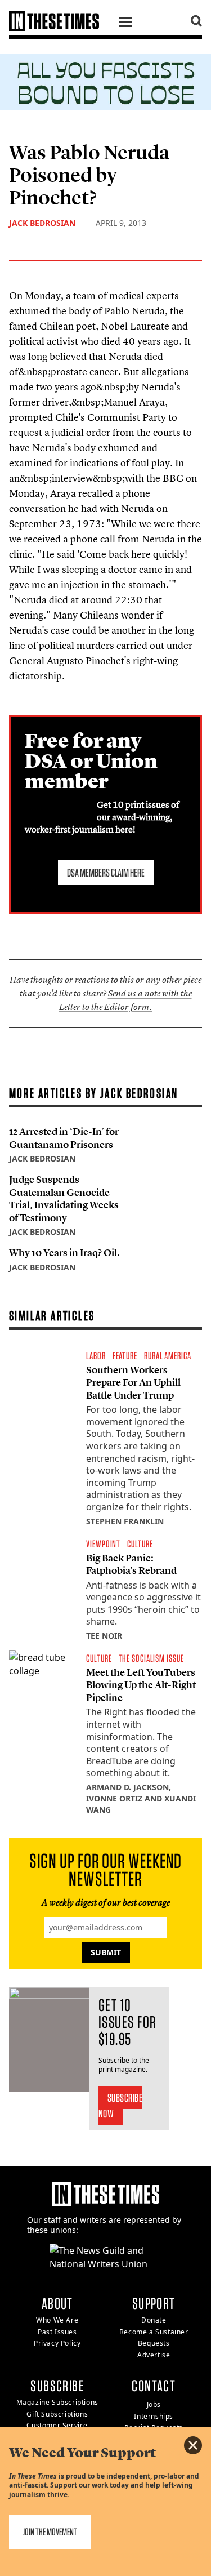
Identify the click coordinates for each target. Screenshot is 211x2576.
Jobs (154, 2404)
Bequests (154, 2343)
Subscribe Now (121, 2106)
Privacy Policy (57, 2343)
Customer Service (57, 2425)
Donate (154, 2320)
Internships (154, 2416)
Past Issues (57, 2332)
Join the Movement (50, 2532)
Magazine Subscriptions (57, 2402)
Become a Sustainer (154, 2332)
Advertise (154, 2355)
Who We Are (57, 2320)
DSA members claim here (106, 873)
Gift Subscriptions (57, 2414)
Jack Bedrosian (42, 223)
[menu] (125, 24)
